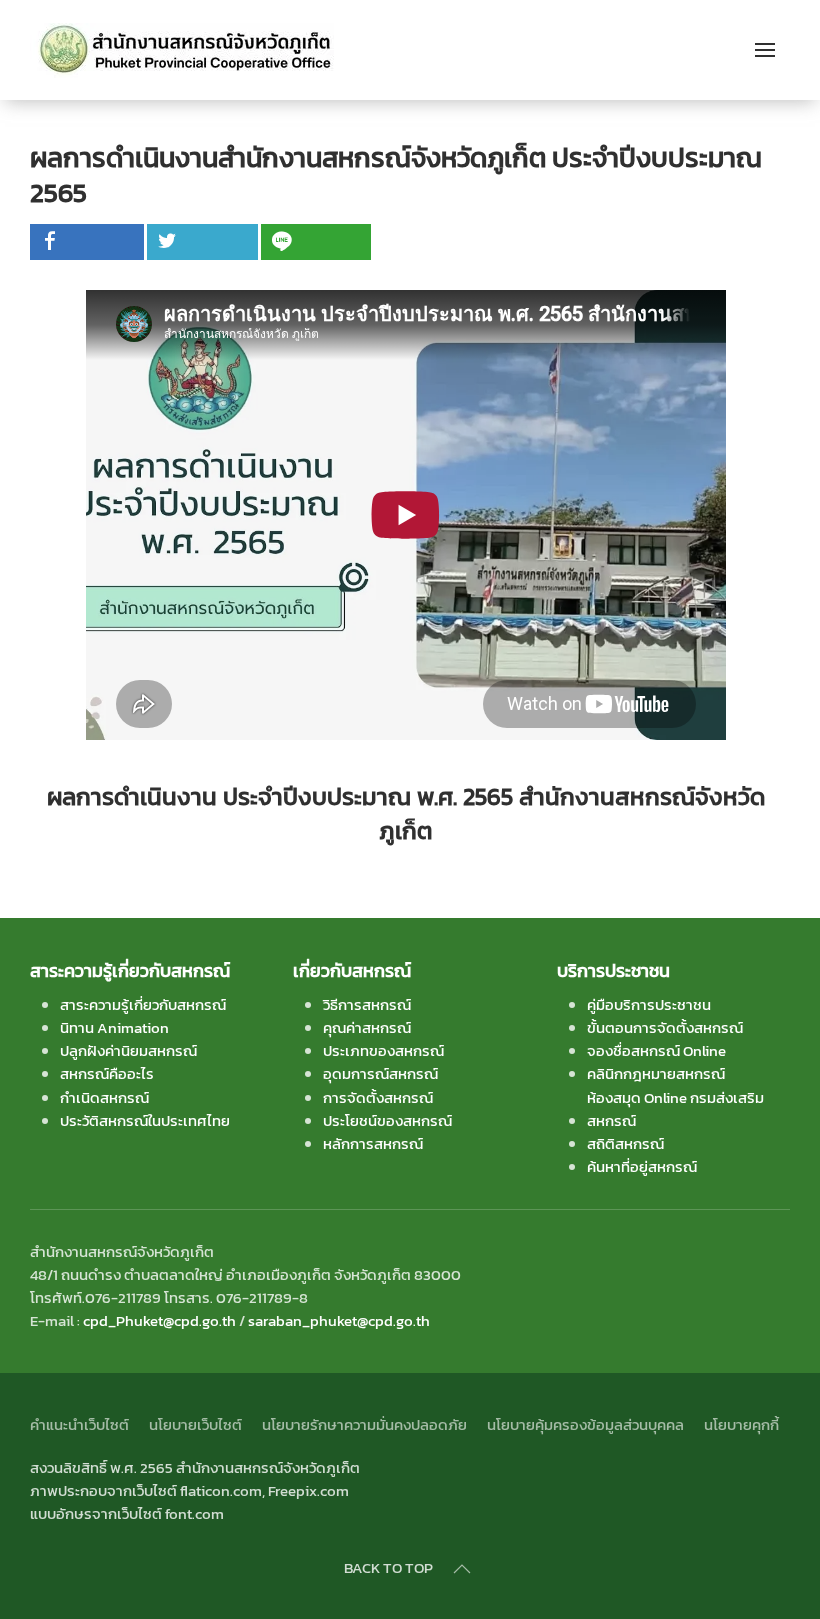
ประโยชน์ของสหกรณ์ (387, 1120)
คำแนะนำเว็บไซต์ (79, 1424)
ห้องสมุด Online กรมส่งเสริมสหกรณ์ (675, 1109)
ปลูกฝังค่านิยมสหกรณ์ (128, 1050)
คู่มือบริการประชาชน (649, 1004)
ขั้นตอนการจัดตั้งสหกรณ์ (665, 1027)
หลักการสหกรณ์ (373, 1143)
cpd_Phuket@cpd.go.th (159, 1320)
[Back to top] (462, 1569)
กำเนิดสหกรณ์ (104, 1097)
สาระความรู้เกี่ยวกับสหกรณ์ (143, 1004)
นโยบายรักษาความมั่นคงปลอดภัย (364, 1424)
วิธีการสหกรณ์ (367, 1004)
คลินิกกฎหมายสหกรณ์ (656, 1073)
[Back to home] (183, 50)
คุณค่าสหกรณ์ (367, 1027)
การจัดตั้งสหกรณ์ (378, 1097)
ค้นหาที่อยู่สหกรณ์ (642, 1166)
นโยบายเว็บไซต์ (195, 1424)
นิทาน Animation (114, 1027)
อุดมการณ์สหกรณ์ (380, 1073)
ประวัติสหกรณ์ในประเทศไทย (145, 1120)
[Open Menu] (765, 50)
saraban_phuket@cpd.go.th (339, 1320)
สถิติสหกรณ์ (625, 1143)
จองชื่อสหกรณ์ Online (656, 1050)
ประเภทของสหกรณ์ (383, 1050)
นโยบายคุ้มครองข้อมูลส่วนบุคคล (585, 1424)
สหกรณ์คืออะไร (107, 1073)
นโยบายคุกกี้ (741, 1424)
